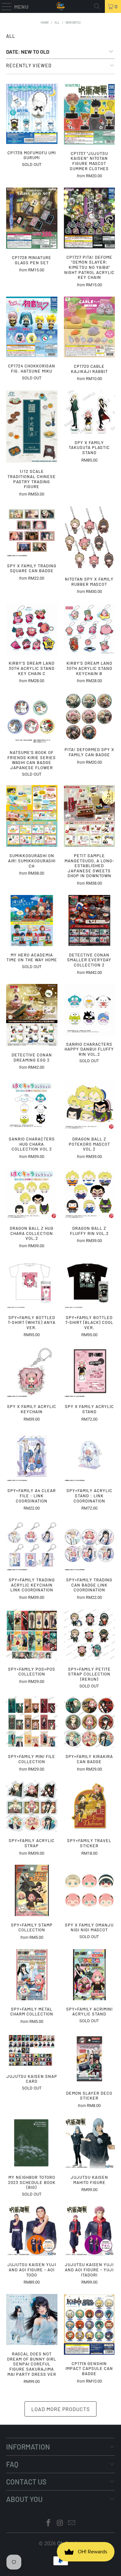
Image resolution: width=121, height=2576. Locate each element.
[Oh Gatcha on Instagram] (60, 2523)
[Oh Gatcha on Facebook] (49, 2523)
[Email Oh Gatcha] (72, 2523)
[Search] (97, 6)
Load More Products (60, 2409)
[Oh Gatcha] (61, 6)
